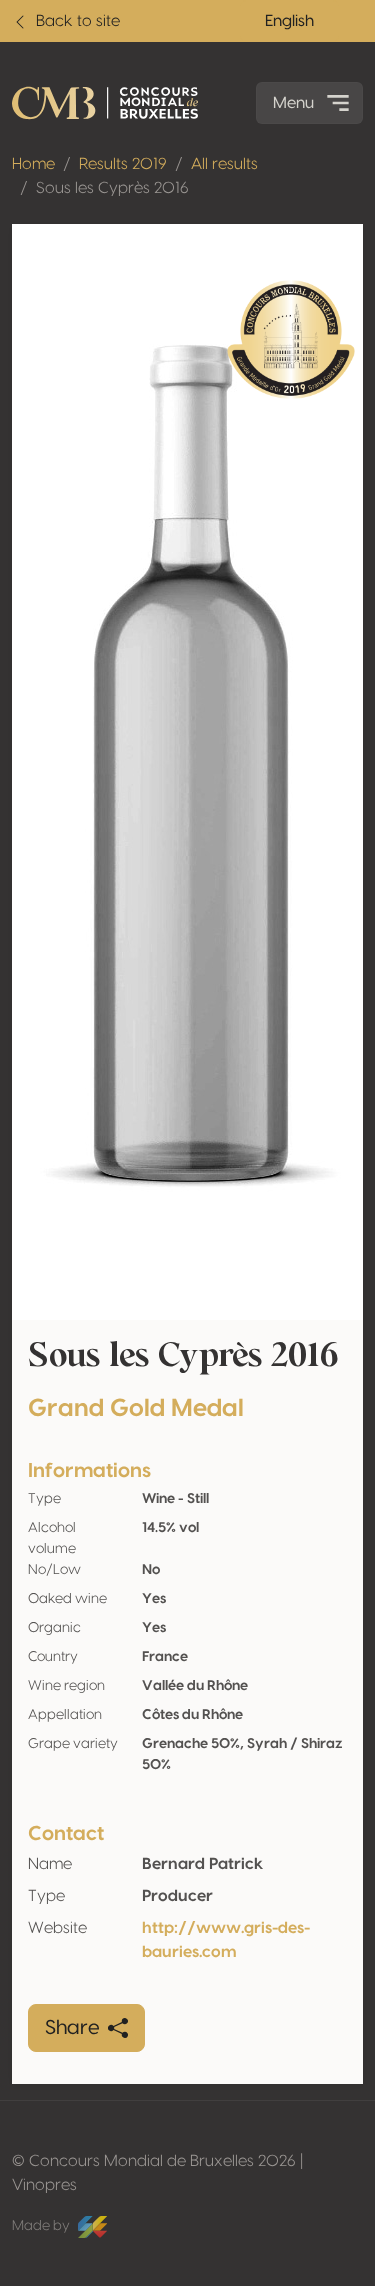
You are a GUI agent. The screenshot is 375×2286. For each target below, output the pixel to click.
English (289, 21)
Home (33, 164)
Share (72, 2028)
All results (224, 164)
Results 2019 (123, 164)
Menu (293, 103)
